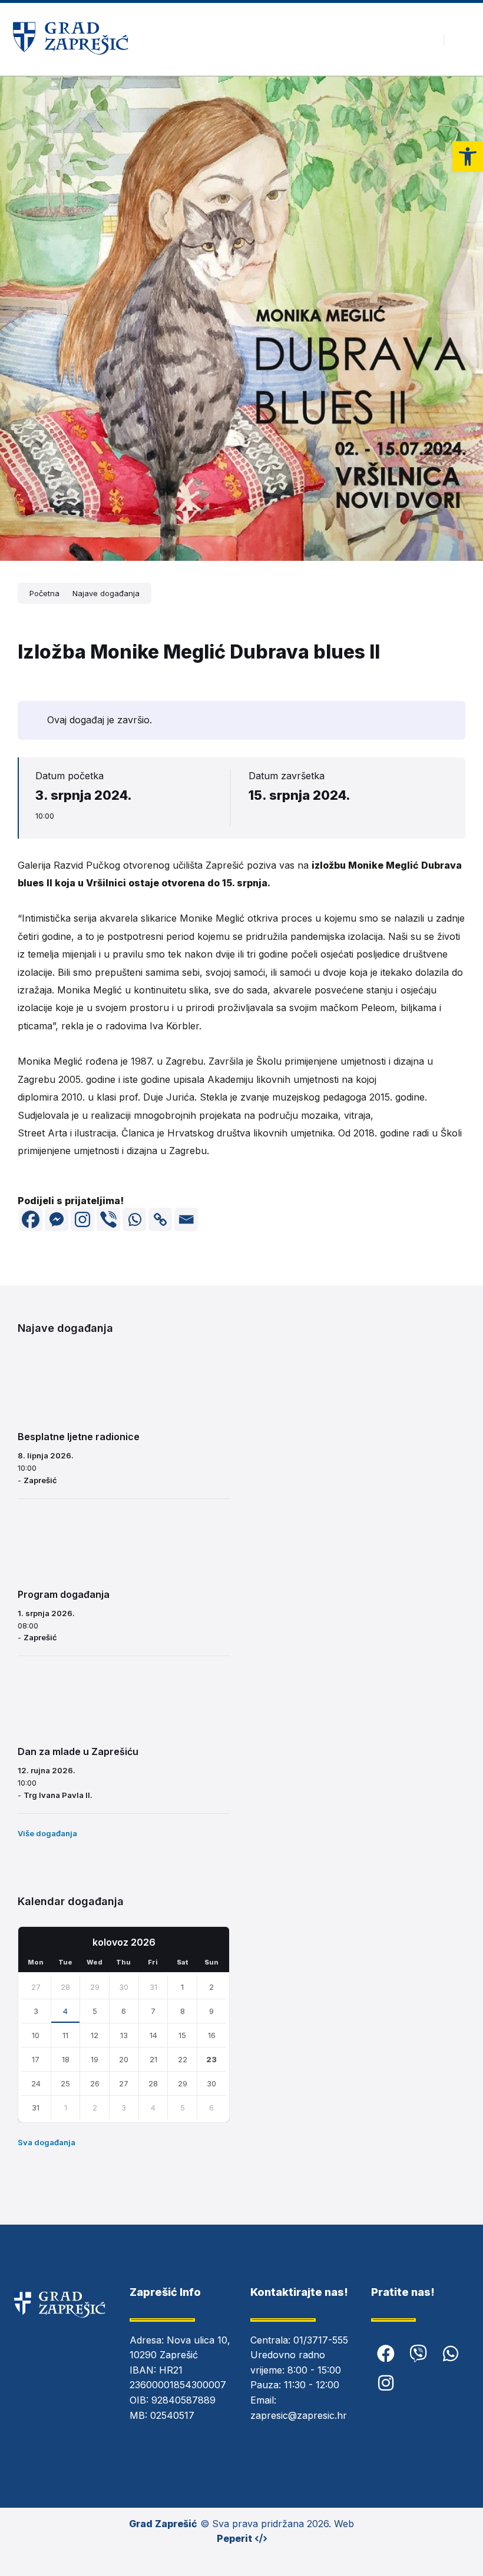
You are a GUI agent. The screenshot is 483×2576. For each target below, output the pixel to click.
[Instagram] (82, 1219)
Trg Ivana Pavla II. (58, 1795)
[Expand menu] (463, 39)
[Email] (186, 1219)
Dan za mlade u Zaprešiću (78, 1751)
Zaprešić (40, 1480)
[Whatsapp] (134, 1219)
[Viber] (108, 1219)
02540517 (172, 2415)
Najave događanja (106, 593)
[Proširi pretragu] (426, 39)
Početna (44, 593)
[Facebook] (31, 1219)
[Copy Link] (160, 1219)
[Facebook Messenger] (57, 1219)
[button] (468, 157)
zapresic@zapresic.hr (299, 2415)
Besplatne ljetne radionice (79, 1437)
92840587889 (183, 2400)
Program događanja (64, 1594)
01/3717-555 (321, 2340)
